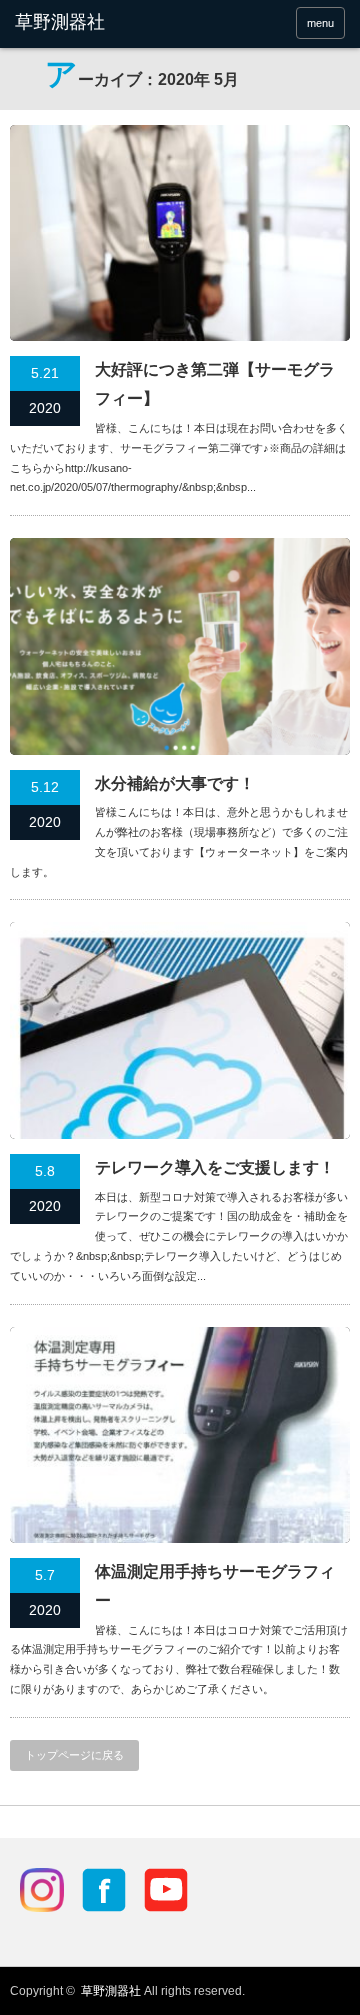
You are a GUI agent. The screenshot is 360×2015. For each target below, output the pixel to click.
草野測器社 (111, 1991)
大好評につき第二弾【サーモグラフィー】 (215, 384)
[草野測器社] (87, 23)
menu (320, 23)
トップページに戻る (74, 1755)
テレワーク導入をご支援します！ (215, 1167)
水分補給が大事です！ (175, 783)
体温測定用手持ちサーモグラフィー (215, 1586)
